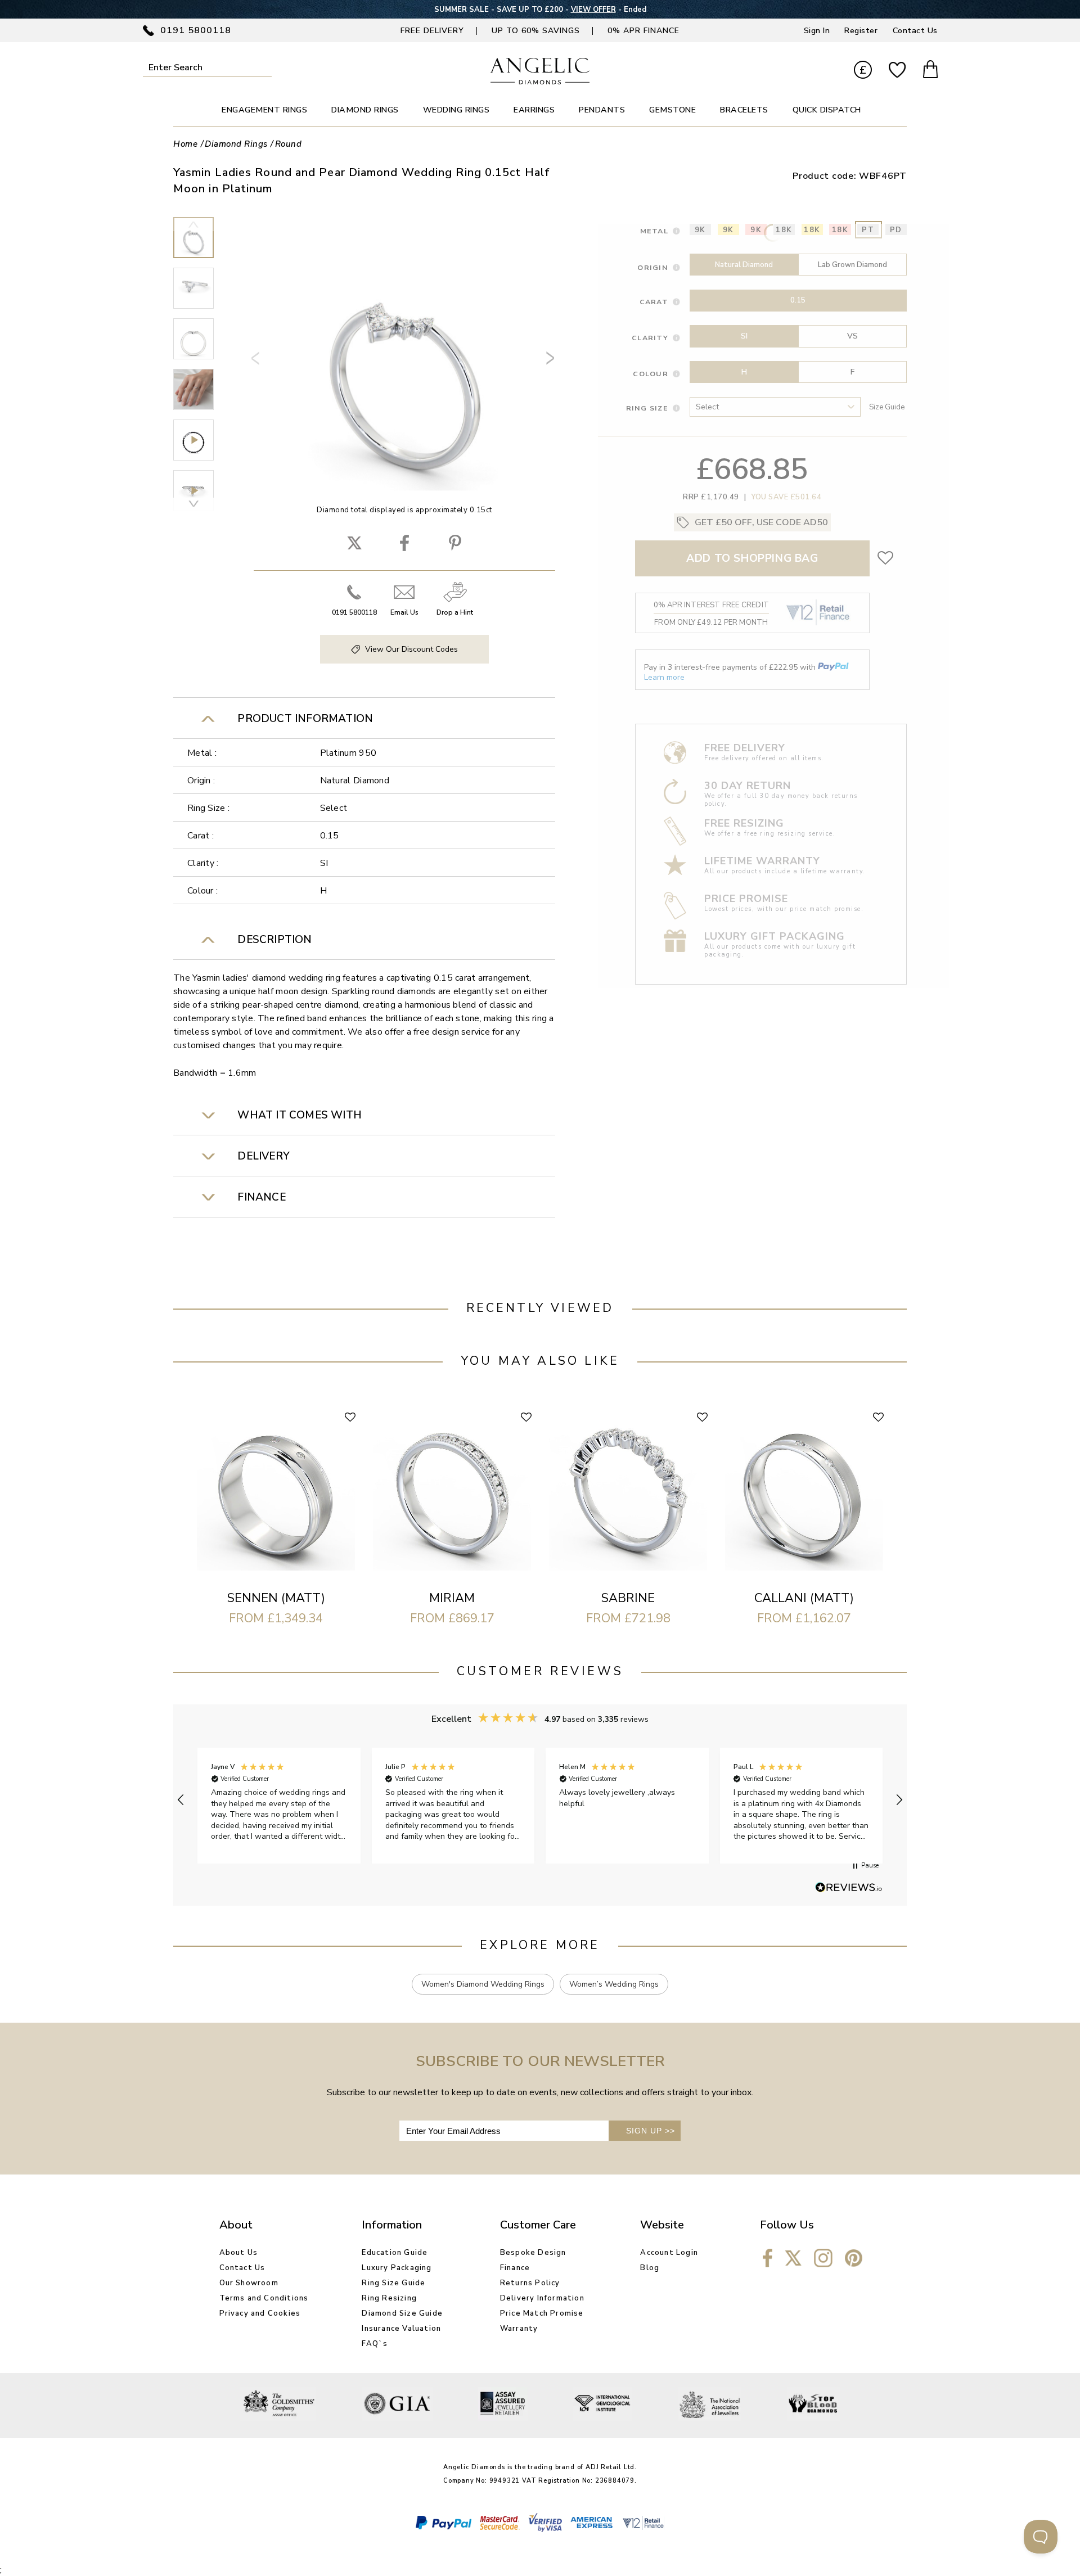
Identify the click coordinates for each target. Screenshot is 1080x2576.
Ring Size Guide (393, 2283)
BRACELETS (744, 110)
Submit (264, 67)
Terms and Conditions (264, 2298)
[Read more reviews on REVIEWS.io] (849, 1888)
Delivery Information (542, 2298)
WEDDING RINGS (456, 110)
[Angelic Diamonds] (540, 82)
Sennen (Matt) (276, 1598)
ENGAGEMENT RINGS (264, 110)
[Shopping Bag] (930, 71)
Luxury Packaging (397, 2268)
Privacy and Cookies (260, 2313)
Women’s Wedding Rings (614, 1984)
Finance (515, 2268)
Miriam (452, 1598)
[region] (540, 1800)
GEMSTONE (672, 110)
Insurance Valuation (401, 2329)
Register (861, 31)
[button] (181, 1800)
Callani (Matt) (804, 1598)
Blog (650, 2268)
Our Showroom (249, 2283)
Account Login (669, 2253)
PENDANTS (602, 110)
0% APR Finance (643, 31)
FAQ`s (375, 2344)
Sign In (817, 31)
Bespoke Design (533, 2253)
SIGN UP (651, 2131)
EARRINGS (534, 110)
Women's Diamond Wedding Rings (483, 1984)
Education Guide (395, 2253)
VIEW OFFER (593, 10)
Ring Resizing (389, 2298)
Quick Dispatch (827, 110)
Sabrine (628, 1598)
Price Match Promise (542, 2313)
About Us (239, 2253)
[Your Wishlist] (897, 71)
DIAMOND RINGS (365, 110)
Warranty (519, 2329)
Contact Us (915, 31)
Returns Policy (530, 2283)
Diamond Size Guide (402, 2313)
